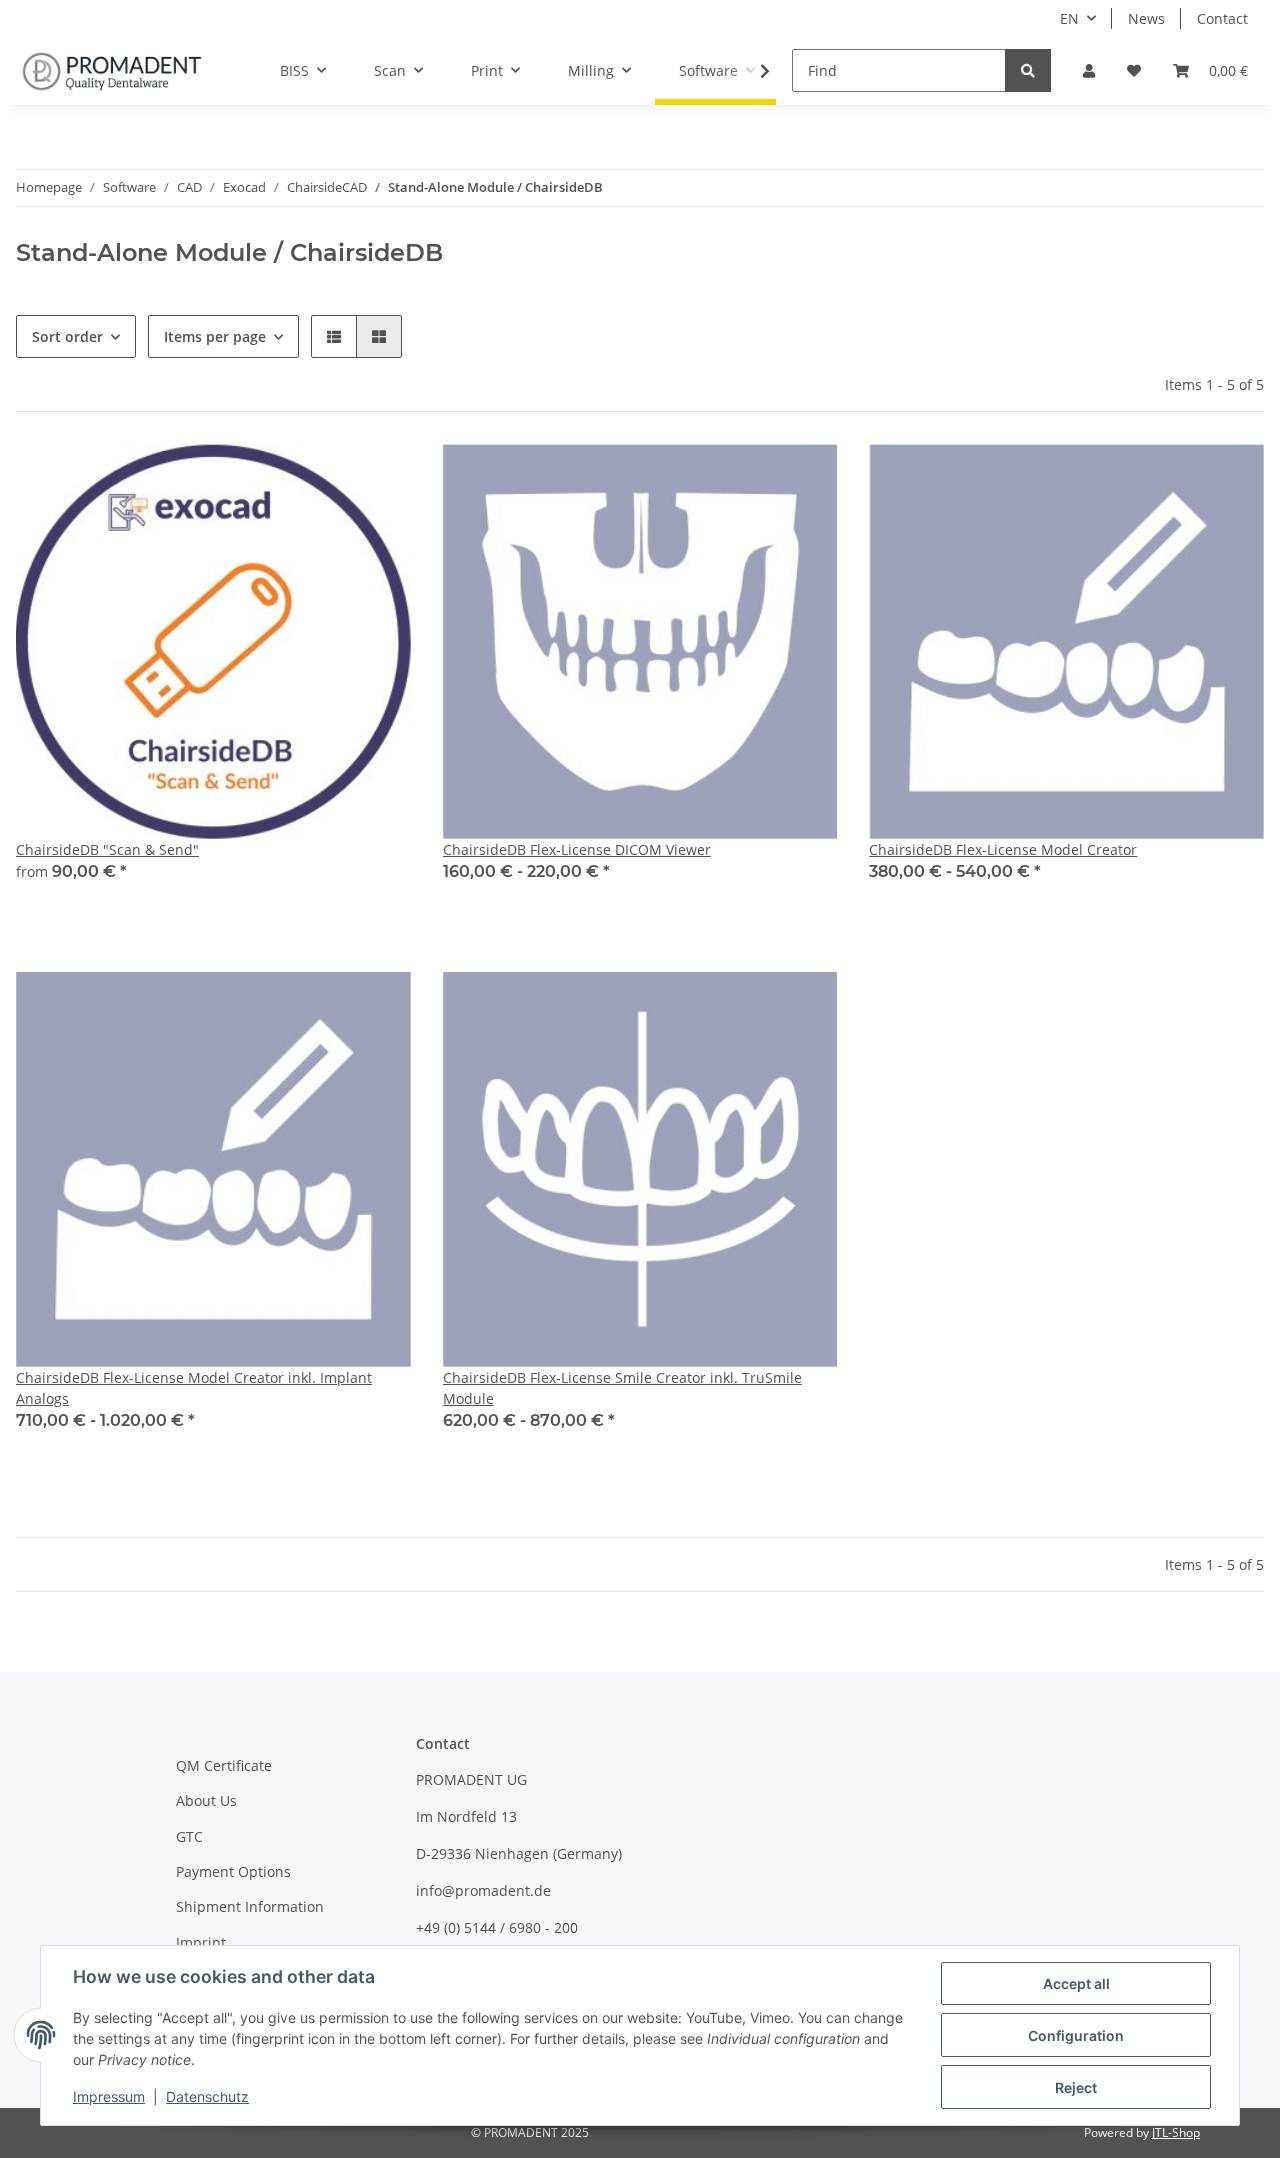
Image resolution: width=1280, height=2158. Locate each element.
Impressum (109, 2096)
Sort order (67, 336)
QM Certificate (224, 1765)
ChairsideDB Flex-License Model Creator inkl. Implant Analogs (194, 1388)
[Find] (1028, 70)
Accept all (1076, 1983)
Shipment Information (250, 1906)
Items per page (215, 336)
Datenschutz (207, 2096)
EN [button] (1069, 18)
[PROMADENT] (112, 71)
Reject (1076, 2087)
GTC (189, 1836)
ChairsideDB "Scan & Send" (107, 849)
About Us (206, 1800)
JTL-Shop (1176, 2132)
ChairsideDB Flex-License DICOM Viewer (577, 849)
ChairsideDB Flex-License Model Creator (1003, 849)
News (1146, 18)
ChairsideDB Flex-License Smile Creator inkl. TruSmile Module (622, 1388)
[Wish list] (1134, 70)
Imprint (201, 1942)
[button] (1089, 70)
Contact (1222, 18)
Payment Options (233, 1871)
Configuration (1076, 2035)
